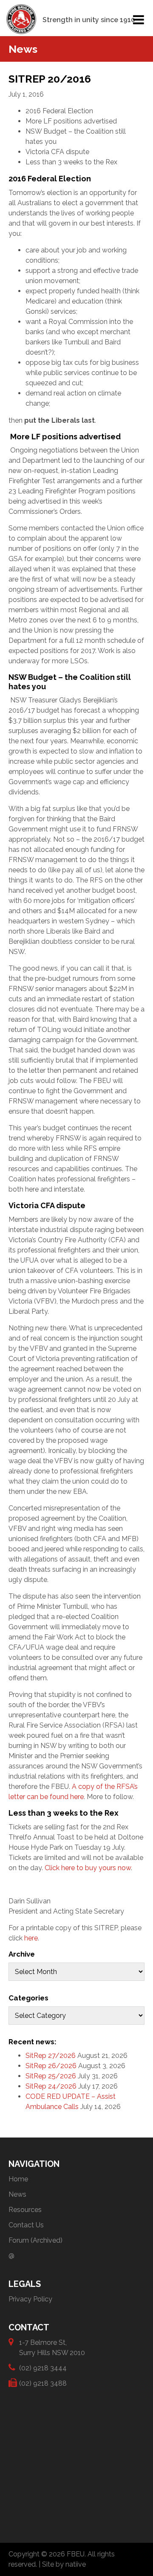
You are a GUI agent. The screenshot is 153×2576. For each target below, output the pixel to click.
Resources (25, 2210)
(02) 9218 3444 (43, 2368)
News (17, 2194)
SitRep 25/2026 (51, 2076)
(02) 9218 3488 (43, 2383)
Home (18, 2179)
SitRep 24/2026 (51, 2086)
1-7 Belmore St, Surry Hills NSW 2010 (52, 2348)
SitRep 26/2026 (51, 2066)
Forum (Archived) (35, 2240)
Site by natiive (64, 2564)
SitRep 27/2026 (51, 2056)
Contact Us (26, 2225)
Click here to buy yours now (88, 1868)
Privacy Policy (30, 2299)
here (31, 1938)
